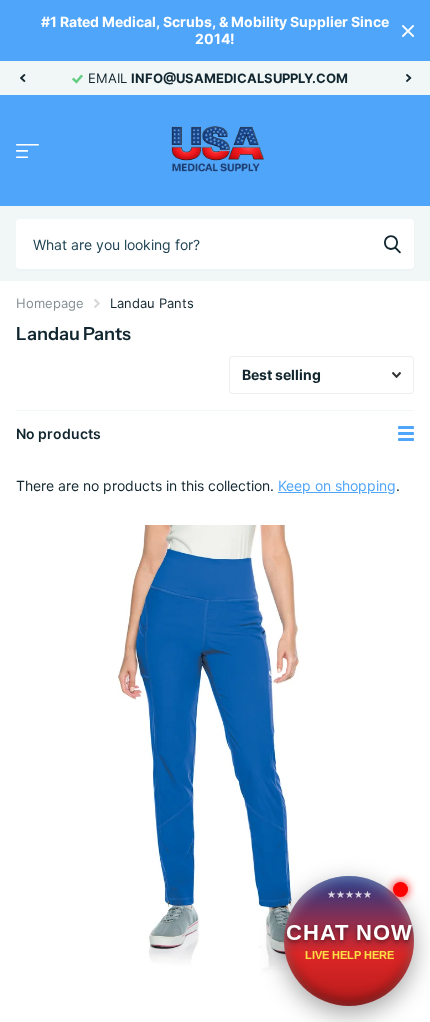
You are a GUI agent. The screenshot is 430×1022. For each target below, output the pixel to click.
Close (408, 30)
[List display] (406, 434)
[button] (22, 78)
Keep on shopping (337, 485)
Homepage (50, 303)
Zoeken (392, 244)
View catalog (27, 151)
